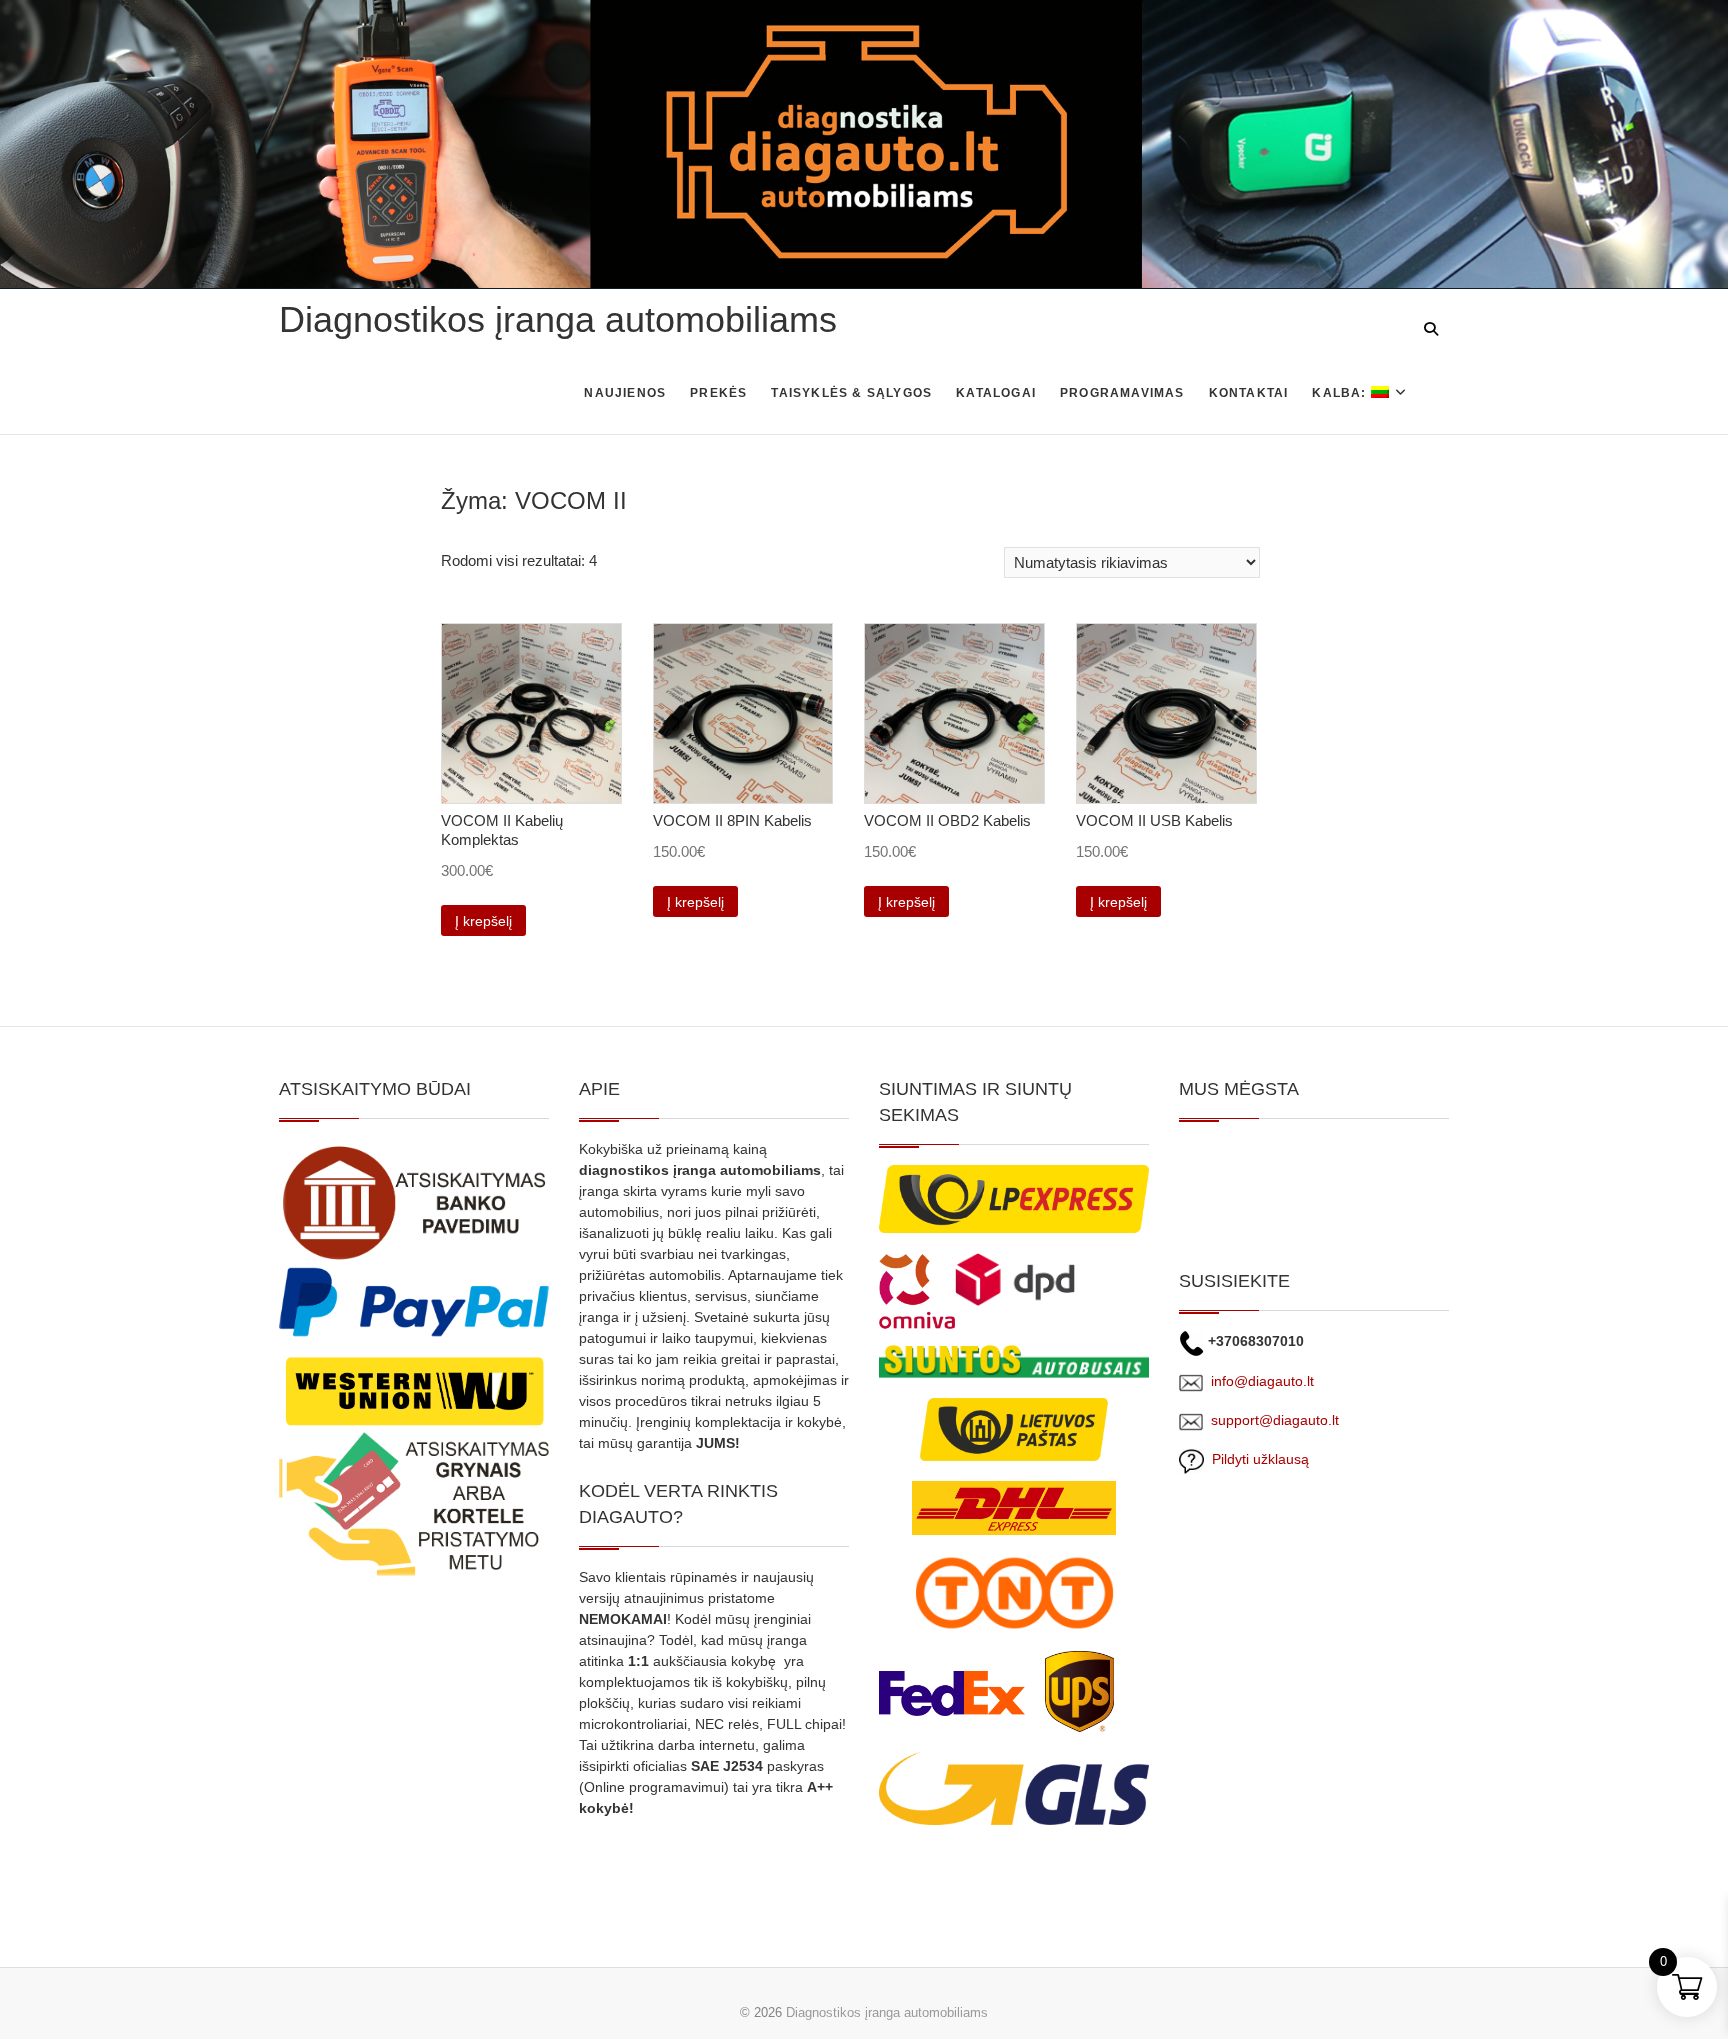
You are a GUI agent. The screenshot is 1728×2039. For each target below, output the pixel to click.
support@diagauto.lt (1275, 1420)
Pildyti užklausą (1256, 1459)
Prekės (718, 393)
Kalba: (1341, 393)
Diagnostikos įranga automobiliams (558, 319)
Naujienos (625, 393)
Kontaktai (1249, 393)
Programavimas (1122, 393)
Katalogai (996, 393)
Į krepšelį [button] (483, 921)
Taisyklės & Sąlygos (851, 393)
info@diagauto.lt (1262, 1381)
